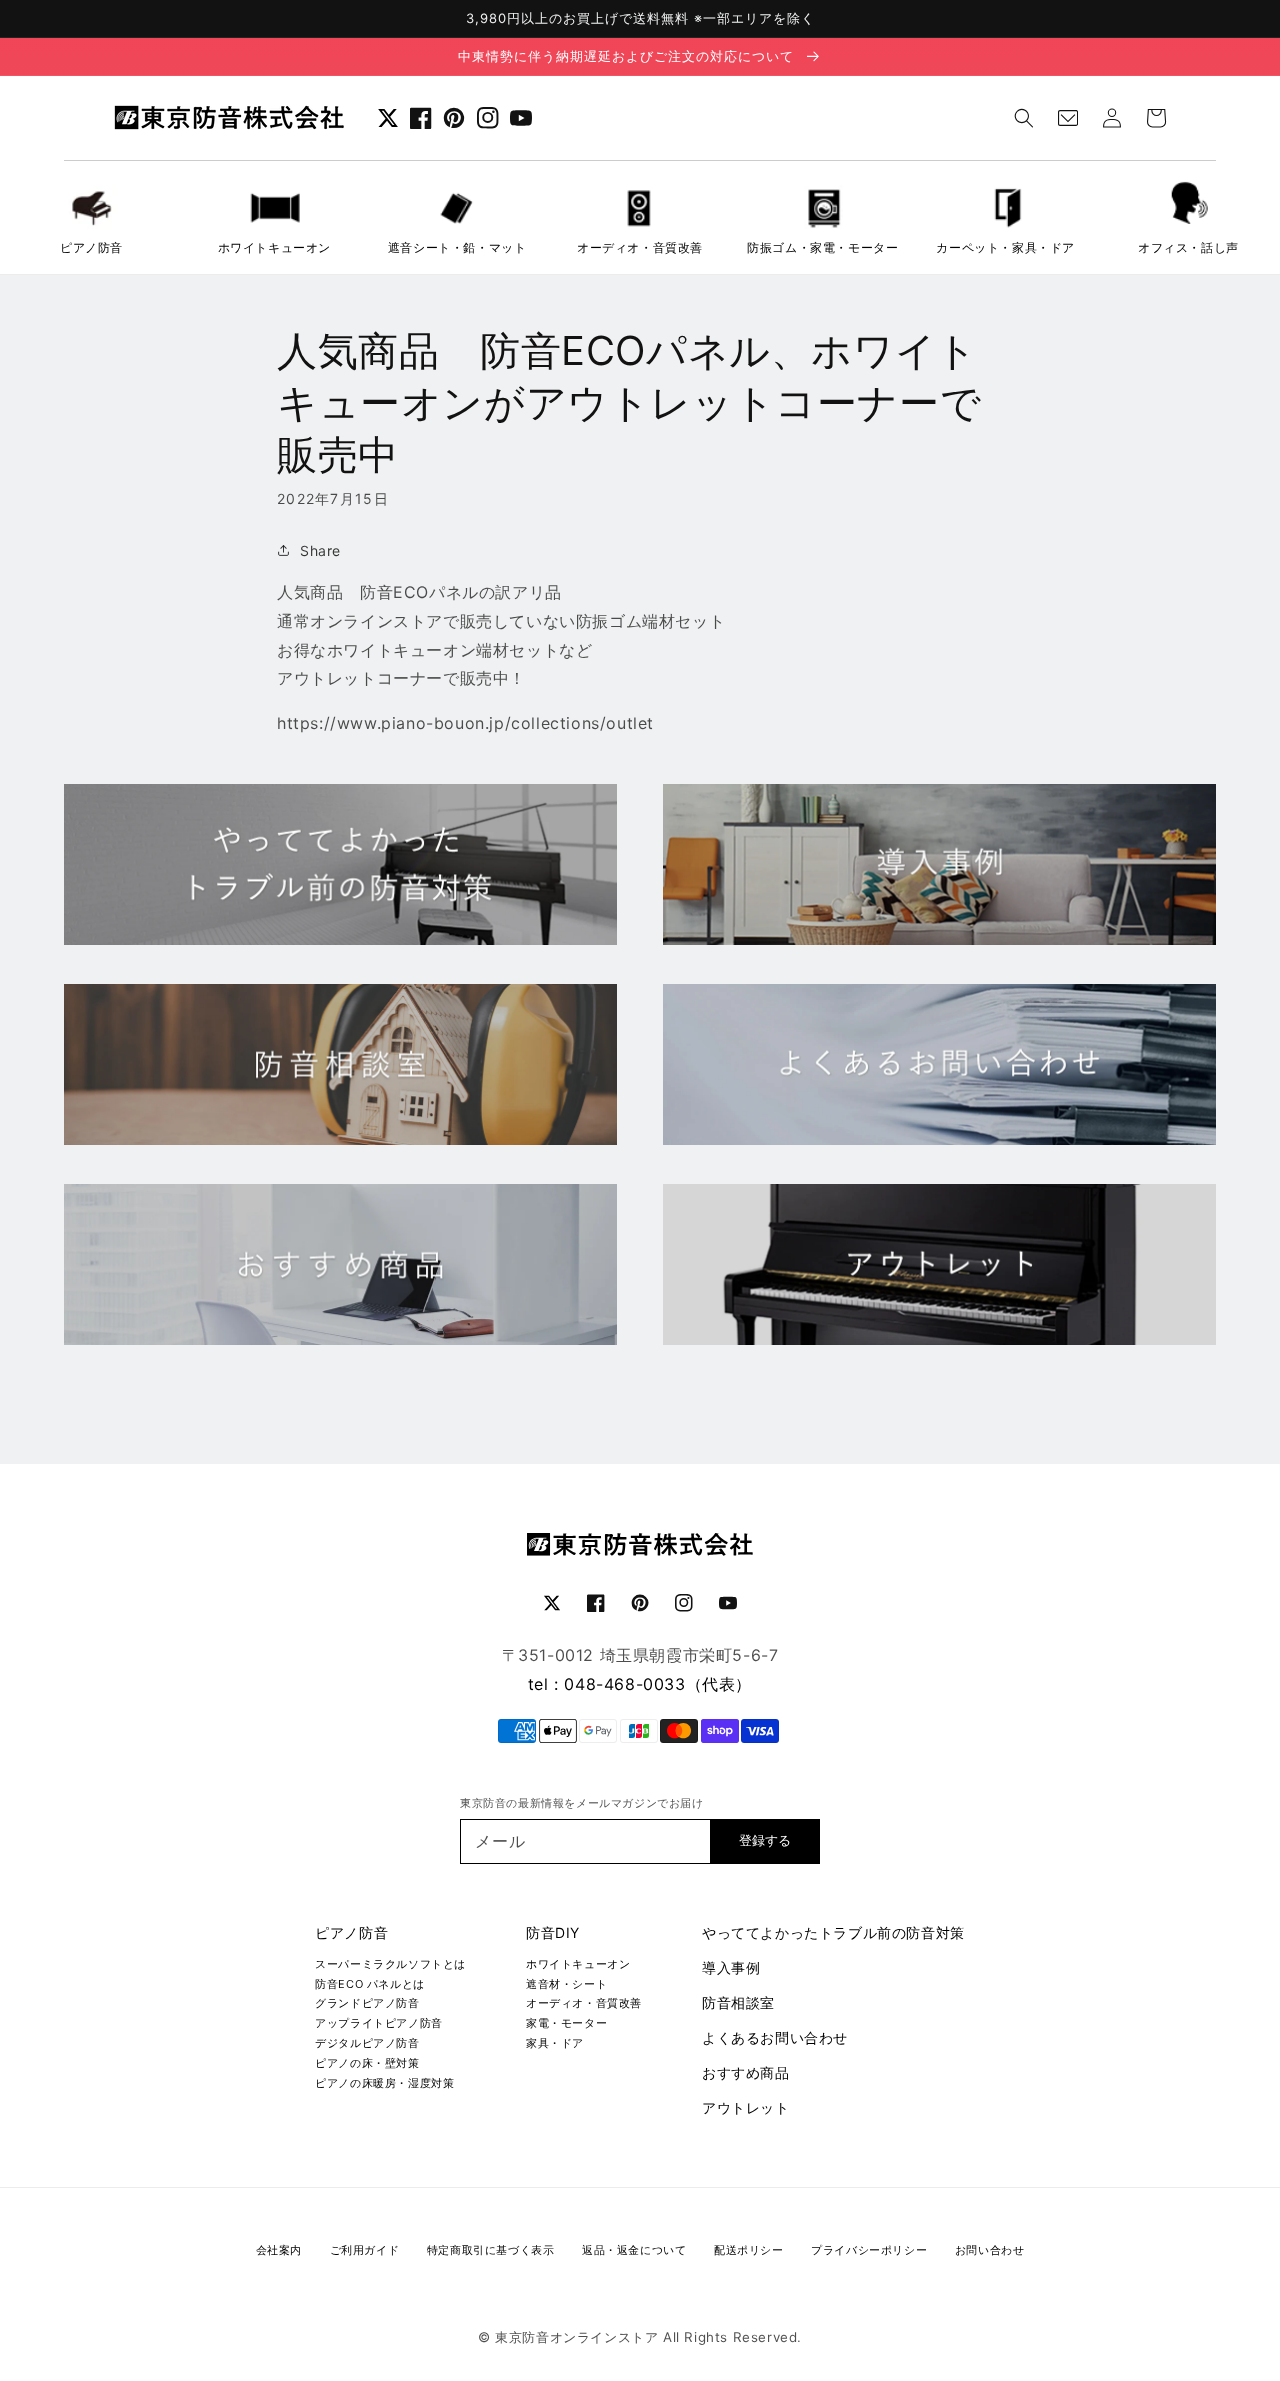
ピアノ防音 (351, 1932)
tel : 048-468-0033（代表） (640, 1684)
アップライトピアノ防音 (379, 2023)
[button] (1024, 118)
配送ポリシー (749, 2250)
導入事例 (731, 1967)
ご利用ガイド (365, 2250)
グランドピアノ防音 (367, 2003)
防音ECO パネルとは (370, 1984)
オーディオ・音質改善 (584, 2003)
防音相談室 (738, 2002)
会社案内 (279, 2250)
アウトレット (746, 2107)
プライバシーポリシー (869, 2250)
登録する (765, 1840)
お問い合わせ (990, 2250)
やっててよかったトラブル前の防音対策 (833, 1932)
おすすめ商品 (746, 2072)
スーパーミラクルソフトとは (390, 1964)
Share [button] (320, 550)
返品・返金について (634, 2250)
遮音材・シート (566, 1984)
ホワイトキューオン (578, 1964)
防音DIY (553, 1932)
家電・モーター (566, 2023)
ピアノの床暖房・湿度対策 (384, 2083)
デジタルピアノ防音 (367, 2043)
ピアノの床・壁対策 (367, 2063)
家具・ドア (555, 2043)
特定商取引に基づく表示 (491, 2250)
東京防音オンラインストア (576, 2337)
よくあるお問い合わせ (775, 2037)
